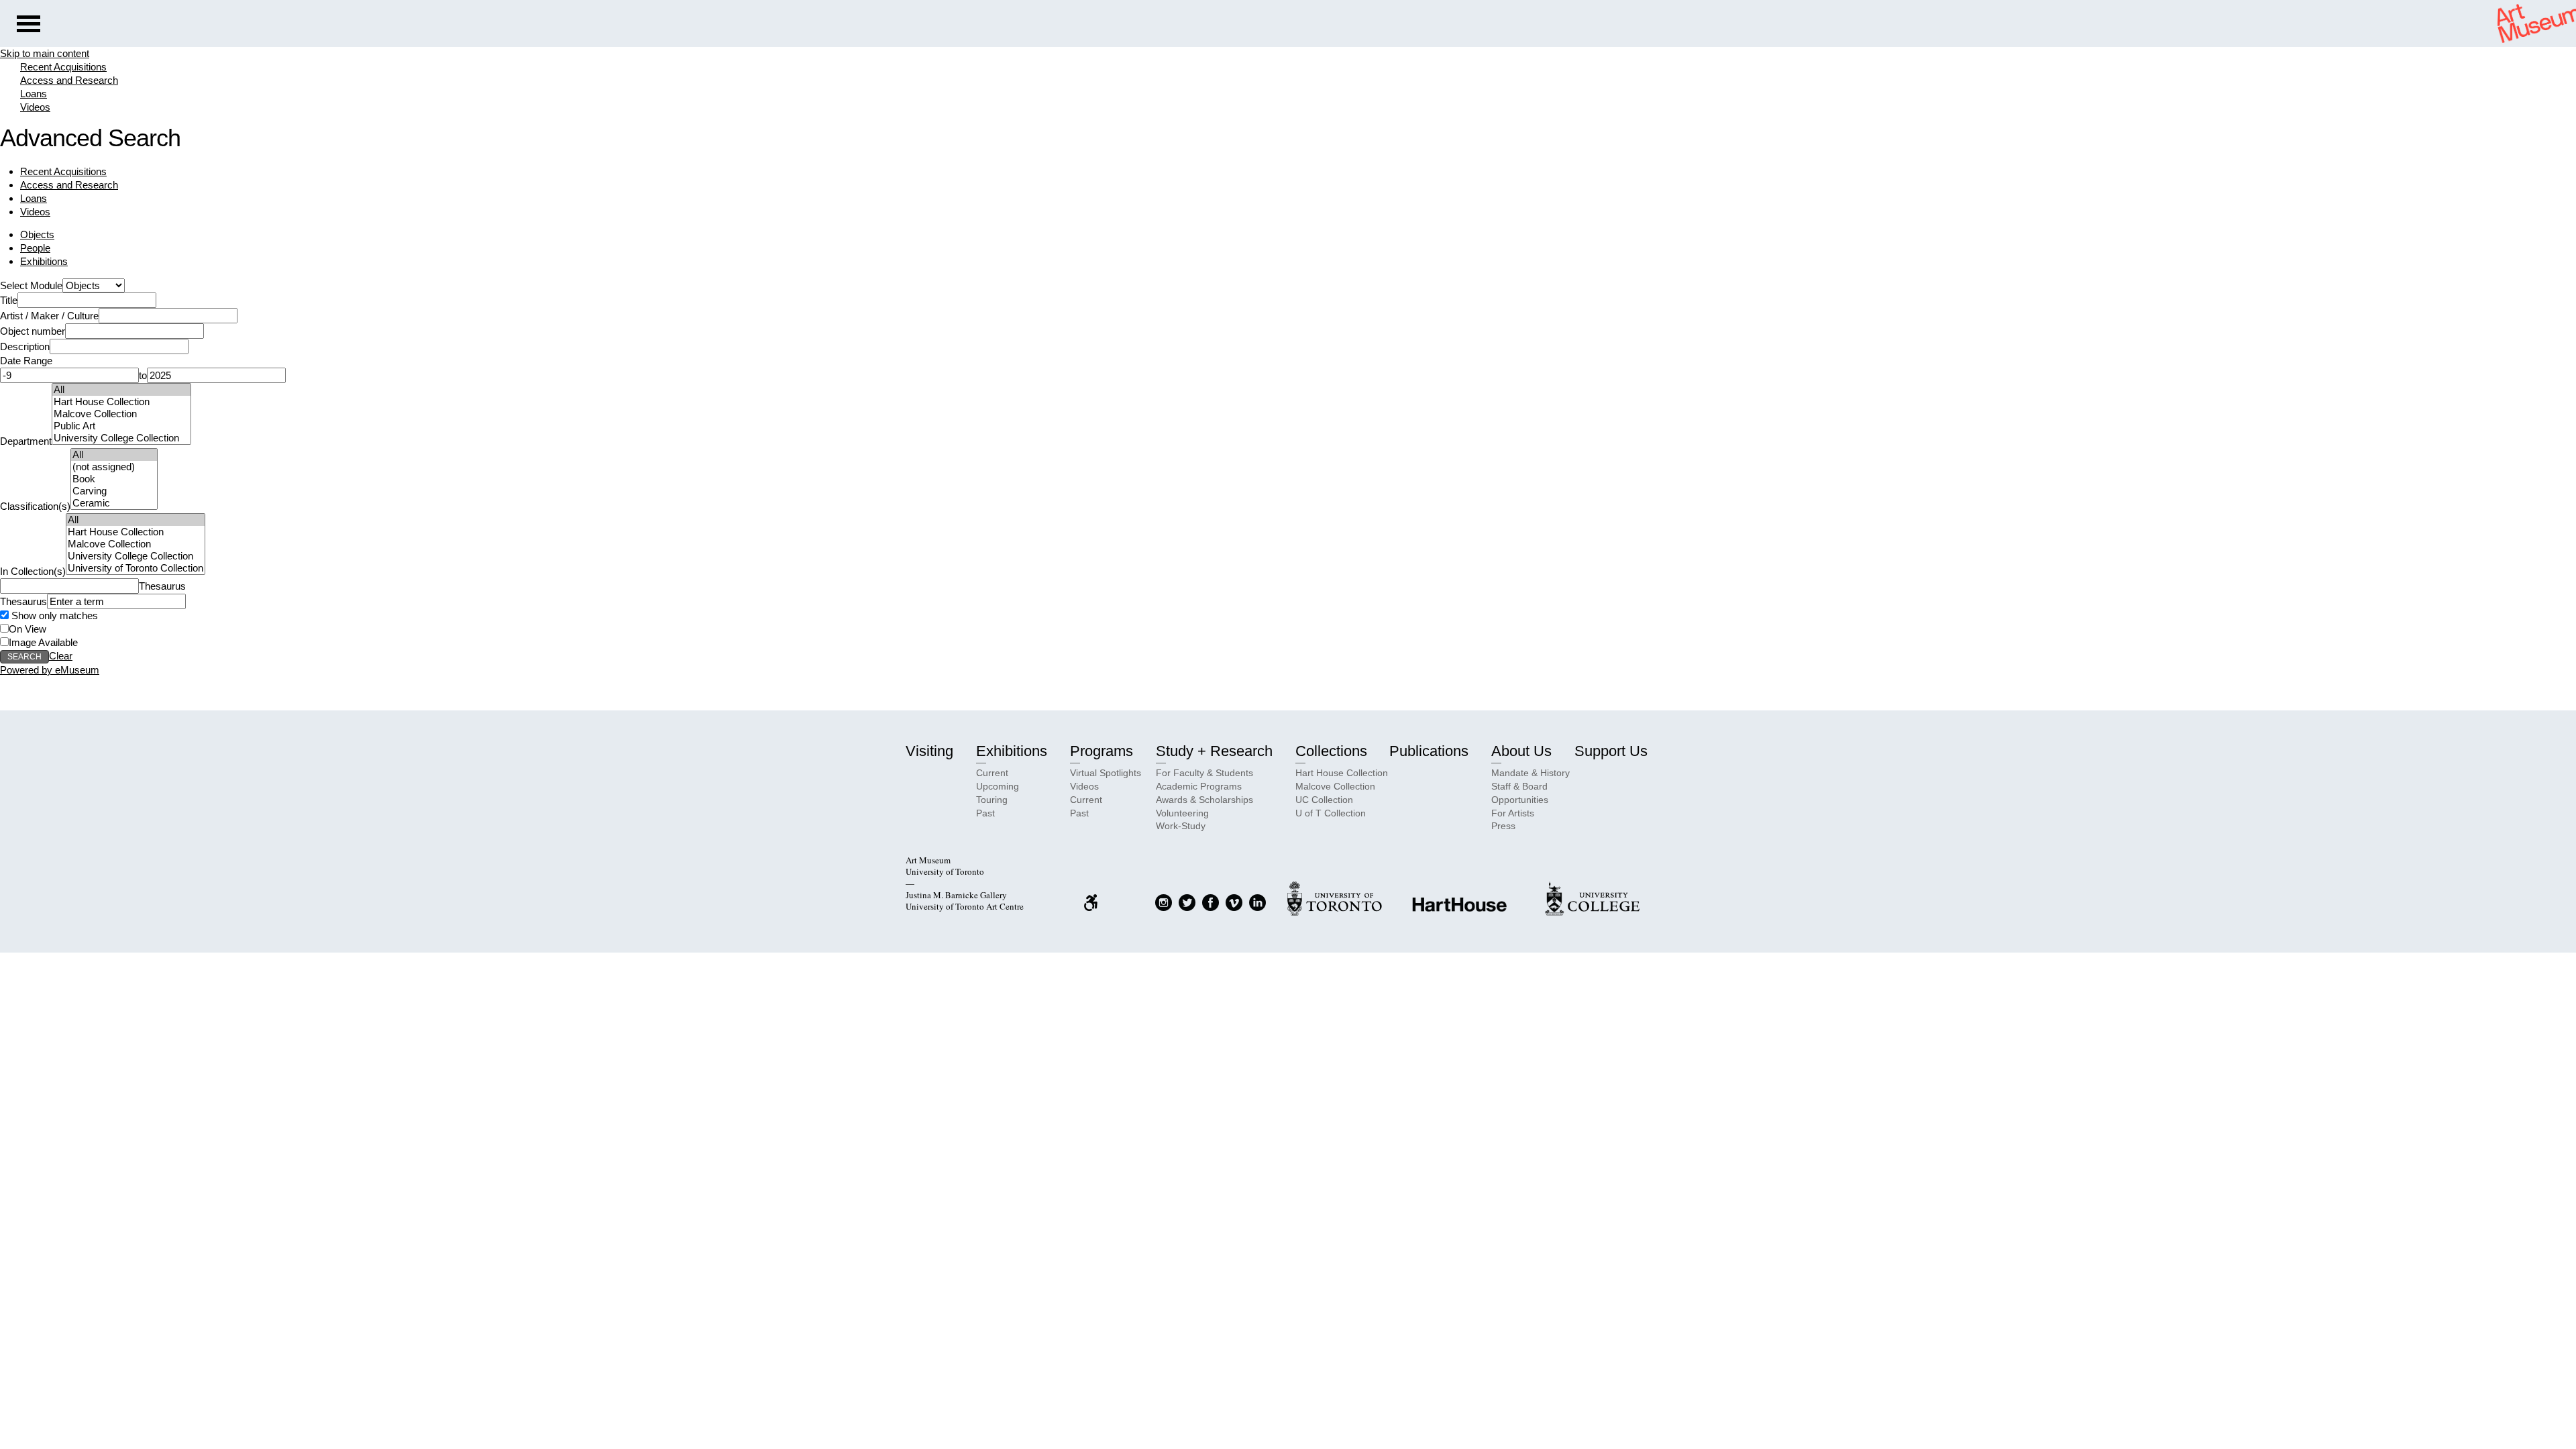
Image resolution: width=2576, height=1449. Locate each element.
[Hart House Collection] (121, 402)
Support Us (1611, 751)
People (35, 248)
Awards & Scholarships (1204, 800)
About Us (1521, 751)
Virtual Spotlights (1106, 773)
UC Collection (1324, 800)
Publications (1429, 751)
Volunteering (1182, 813)
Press (1503, 826)
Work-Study (1181, 826)
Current (992, 773)
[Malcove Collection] (121, 414)
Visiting (929, 751)
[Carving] (114, 491)
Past (985, 813)
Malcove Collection (1335, 786)
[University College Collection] (121, 438)
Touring (992, 800)
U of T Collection (1331, 813)
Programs (1102, 751)
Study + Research (1214, 751)
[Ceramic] (114, 503)
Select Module (31, 285)
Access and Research (69, 80)
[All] (121, 390)
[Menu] (29, 25)
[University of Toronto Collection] (136, 568)
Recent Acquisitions (63, 67)
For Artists (1513, 813)
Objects (37, 234)
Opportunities (1520, 800)
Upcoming (998, 786)
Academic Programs (1199, 786)
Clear (61, 656)
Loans (34, 94)
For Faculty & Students (1204, 773)
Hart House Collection (1342, 773)
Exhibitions (44, 261)
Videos (35, 107)
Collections (1331, 751)
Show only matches (53, 615)
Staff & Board (1519, 786)
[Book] (114, 479)
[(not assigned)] (114, 467)
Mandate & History (1531, 773)
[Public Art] (121, 426)
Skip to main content (45, 53)
